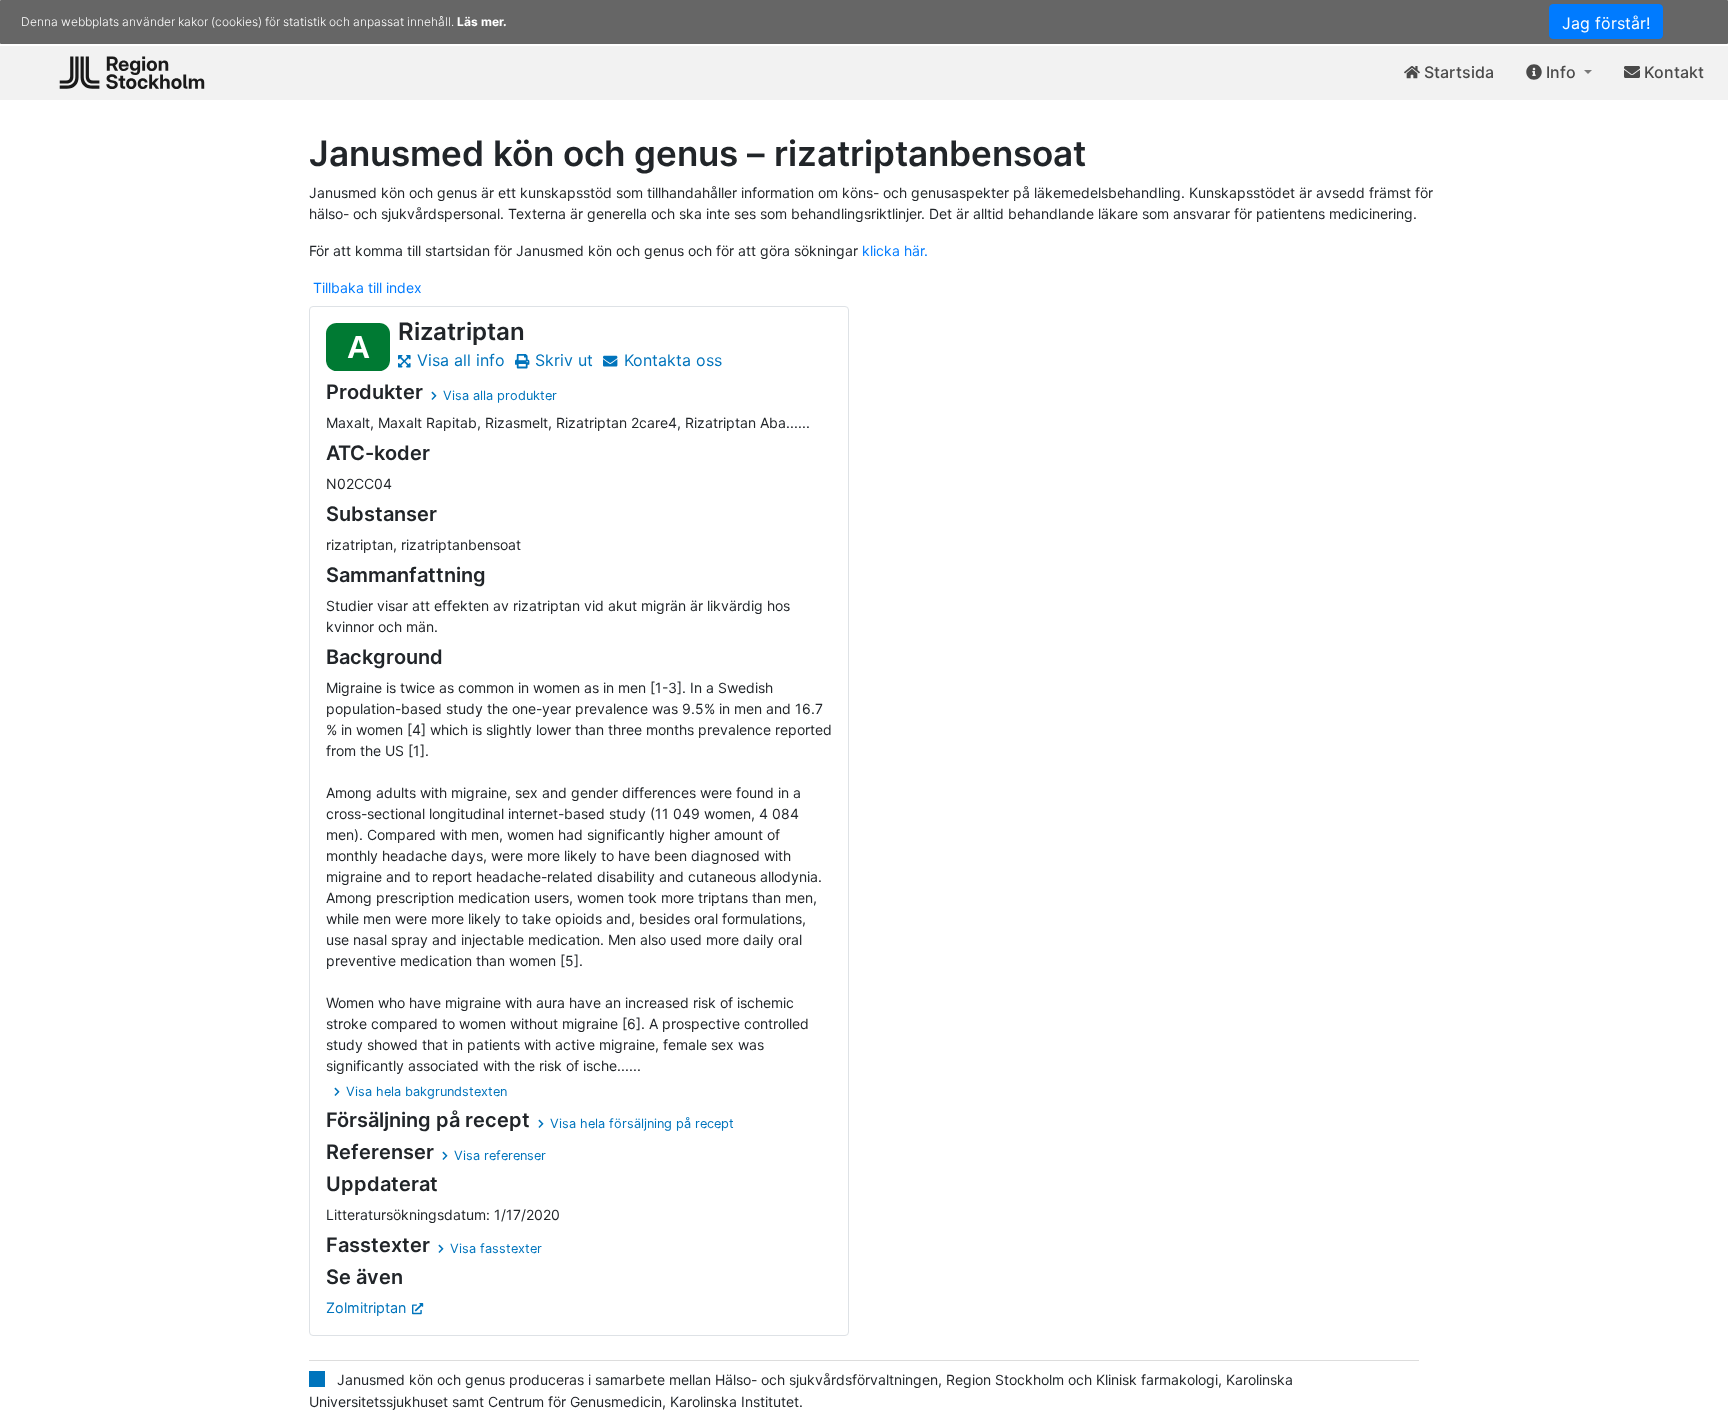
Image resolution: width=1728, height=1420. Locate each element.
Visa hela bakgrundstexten (426, 1091)
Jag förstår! (1606, 23)
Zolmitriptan (366, 1307)
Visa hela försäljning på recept (642, 1123)
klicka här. (895, 250)
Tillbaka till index (367, 287)
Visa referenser (500, 1155)
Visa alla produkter (500, 395)
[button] (1559, 73)
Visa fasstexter (496, 1248)
